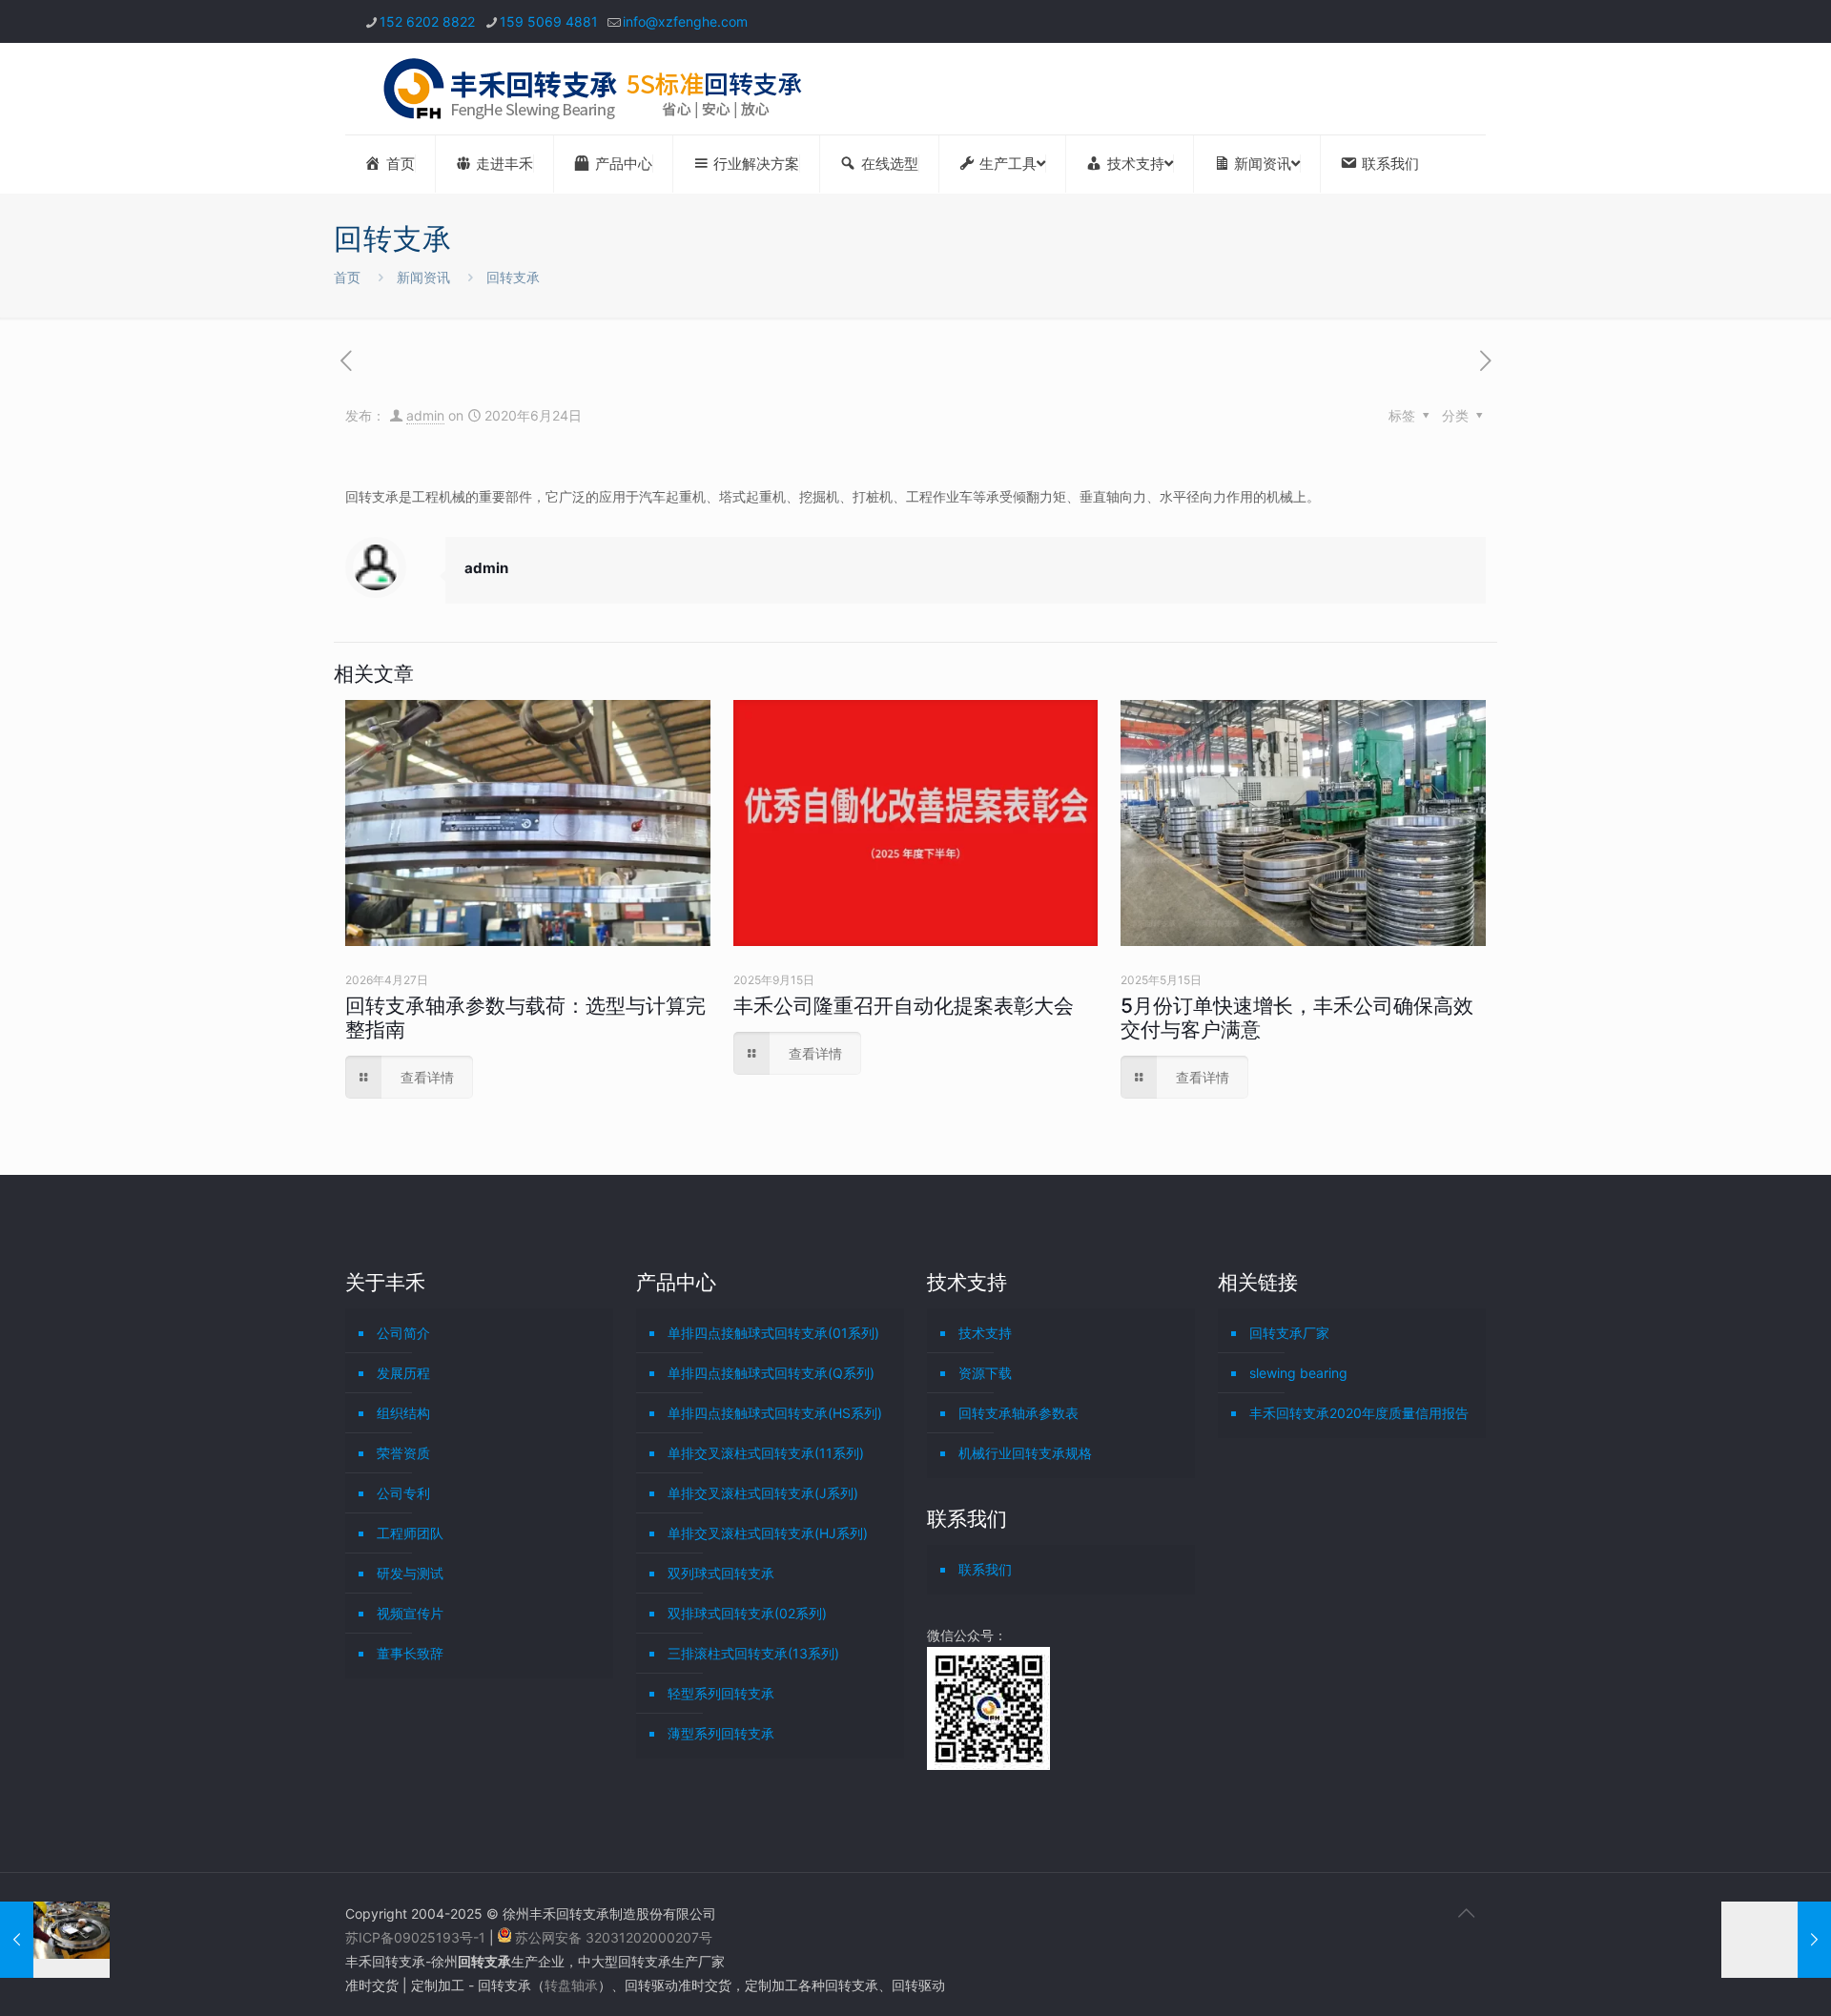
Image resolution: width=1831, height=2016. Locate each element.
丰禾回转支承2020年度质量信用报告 (1359, 1413)
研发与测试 (410, 1573)
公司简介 (403, 1333)
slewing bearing (1298, 1373)
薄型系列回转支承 (721, 1733)
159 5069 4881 (549, 21)
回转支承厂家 (1289, 1333)
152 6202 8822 (427, 21)
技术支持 (985, 1333)
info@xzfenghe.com (685, 21)
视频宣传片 (410, 1613)
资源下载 (985, 1373)
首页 (347, 277)
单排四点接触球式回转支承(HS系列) (775, 1413)
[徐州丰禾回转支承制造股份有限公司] (592, 89)
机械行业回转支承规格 (1025, 1453)
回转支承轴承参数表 (1018, 1413)
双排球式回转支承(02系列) (747, 1613)
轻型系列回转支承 (721, 1693)
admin (425, 415)
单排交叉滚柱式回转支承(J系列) (763, 1493)
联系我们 (985, 1569)
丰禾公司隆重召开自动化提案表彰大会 (904, 1006)
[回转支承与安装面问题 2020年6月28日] (1776, 1940)
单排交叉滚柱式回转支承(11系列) (766, 1453)
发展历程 (403, 1373)
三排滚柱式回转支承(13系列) (753, 1653)
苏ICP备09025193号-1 (417, 1937)
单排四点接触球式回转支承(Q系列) (771, 1373)
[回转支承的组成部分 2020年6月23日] (55, 1940)
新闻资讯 (423, 277)
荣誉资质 (403, 1453)
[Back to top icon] (1466, 1913)
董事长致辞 (410, 1653)
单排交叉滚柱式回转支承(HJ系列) (768, 1533)
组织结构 (403, 1413)
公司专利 (403, 1493)
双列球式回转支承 (721, 1573)
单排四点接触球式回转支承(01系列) (773, 1333)
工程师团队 (410, 1533)
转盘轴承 (571, 1985)
